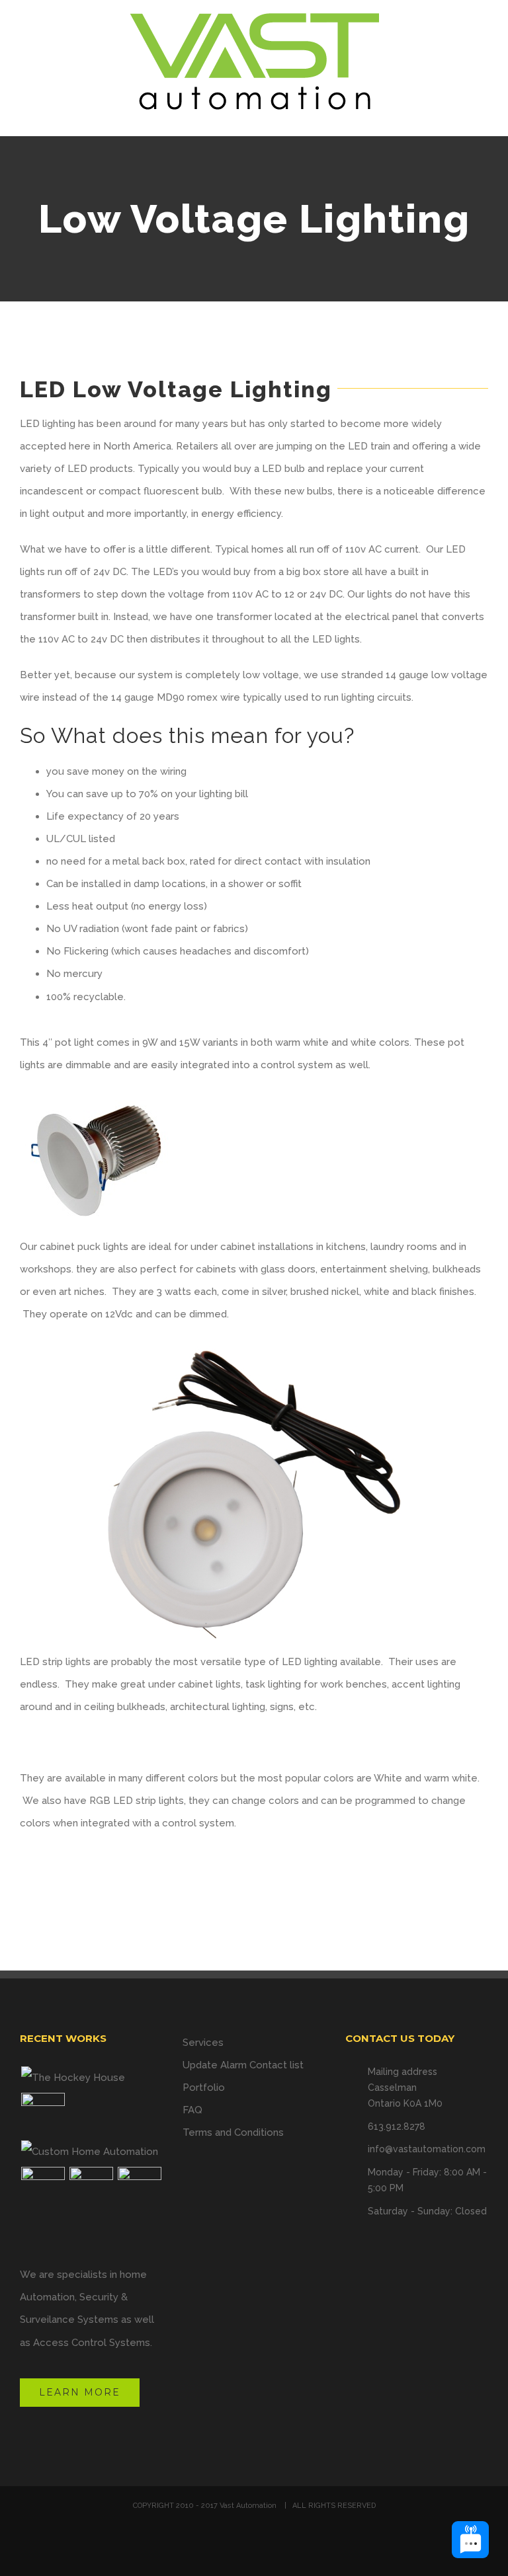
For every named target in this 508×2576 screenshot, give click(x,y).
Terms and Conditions (233, 2132)
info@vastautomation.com (427, 2149)
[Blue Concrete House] (139, 2189)
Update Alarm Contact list (243, 2065)
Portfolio (204, 2088)
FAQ (192, 2110)
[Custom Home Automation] (89, 2152)
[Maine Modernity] (43, 2189)
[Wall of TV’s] (43, 2115)
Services (203, 2043)
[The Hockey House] (73, 2078)
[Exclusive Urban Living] (91, 2189)
